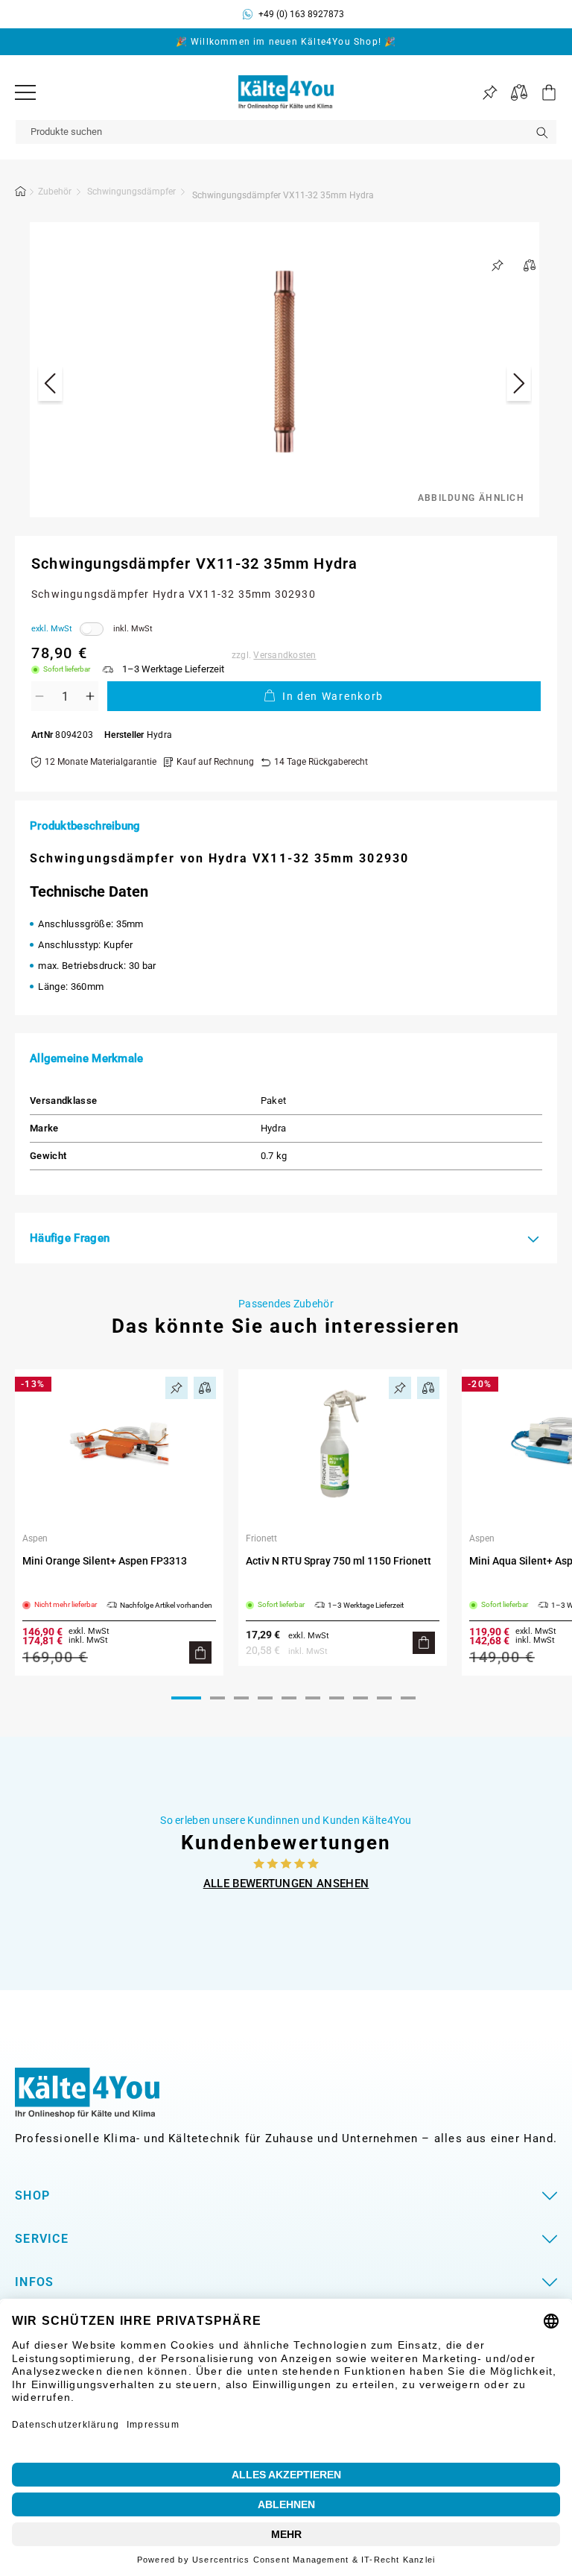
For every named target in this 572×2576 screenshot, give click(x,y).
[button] (542, 92)
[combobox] (286, 132)
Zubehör (55, 192)
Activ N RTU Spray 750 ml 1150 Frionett (339, 1561)
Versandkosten (285, 655)
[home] (21, 194)
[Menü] (25, 92)
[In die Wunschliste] (498, 265)
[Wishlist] (490, 93)
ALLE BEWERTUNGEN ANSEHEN (286, 1884)
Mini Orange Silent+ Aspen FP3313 (105, 1561)
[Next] (519, 386)
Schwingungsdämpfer (131, 192)
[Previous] (50, 386)
